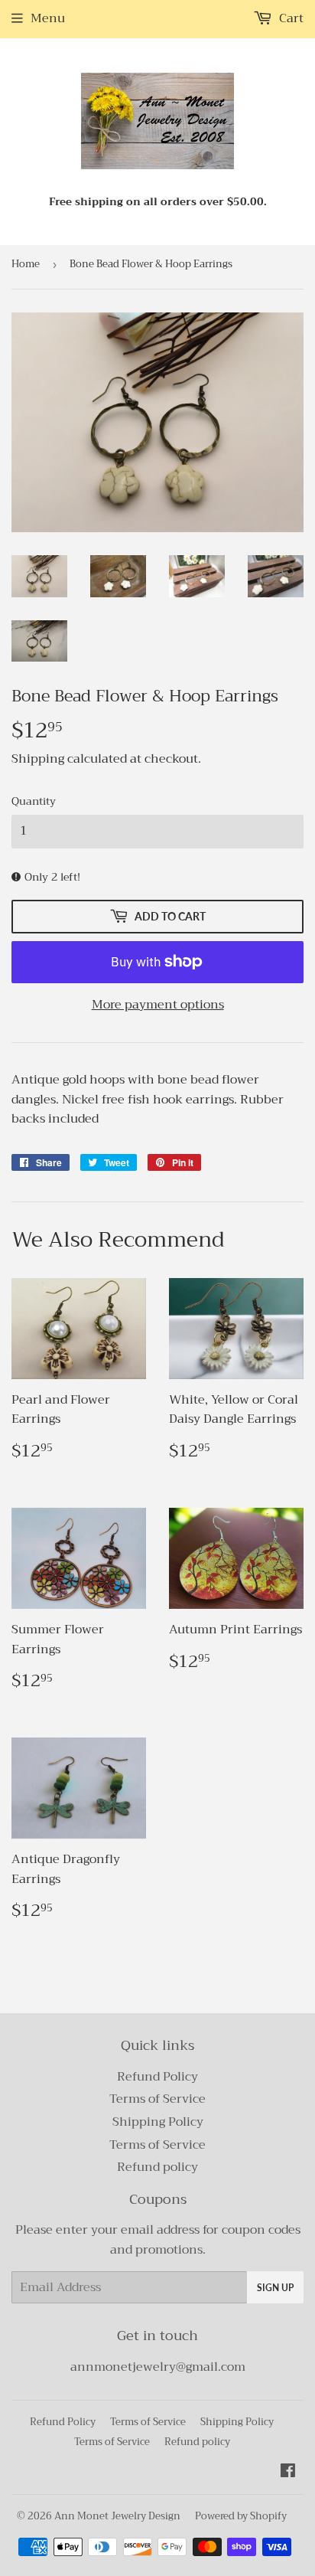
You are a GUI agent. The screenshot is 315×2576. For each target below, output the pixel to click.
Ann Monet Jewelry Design (117, 2516)
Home (26, 264)
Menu (48, 18)
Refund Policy (157, 2077)
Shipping (38, 759)
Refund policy (157, 2167)
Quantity (34, 801)
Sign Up (275, 2288)
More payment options (158, 1005)
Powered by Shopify (241, 2516)
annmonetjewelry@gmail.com (158, 2367)
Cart (290, 18)
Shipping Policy (158, 2122)
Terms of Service (157, 2099)
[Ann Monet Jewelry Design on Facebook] (288, 2473)
